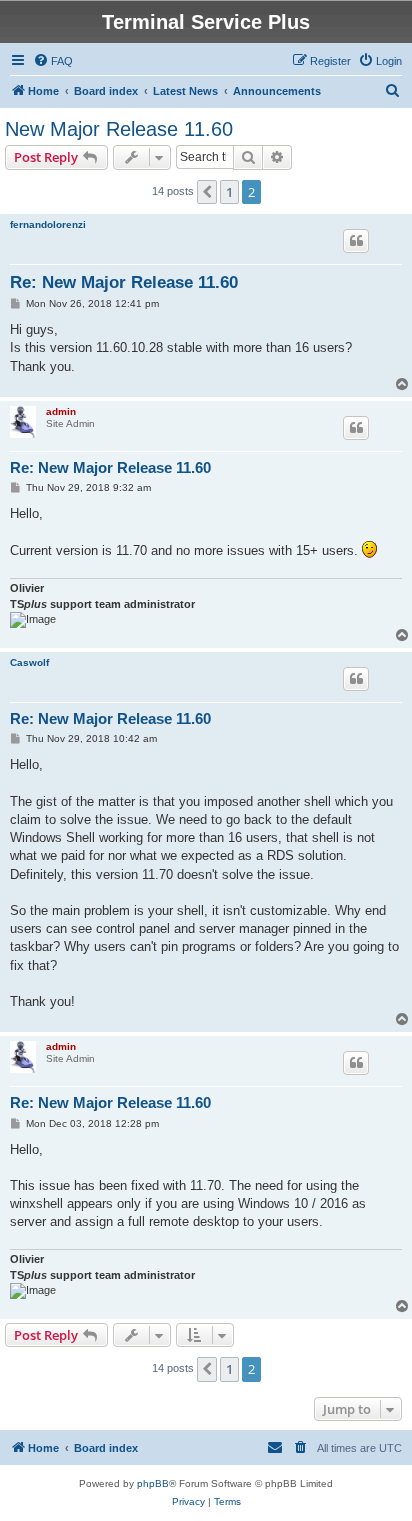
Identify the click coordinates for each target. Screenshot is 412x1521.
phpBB (153, 1483)
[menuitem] (53, 61)
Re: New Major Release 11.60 (124, 282)
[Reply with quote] (356, 241)
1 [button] (229, 192)
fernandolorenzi (48, 224)
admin (61, 411)
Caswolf (29, 662)
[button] (207, 192)
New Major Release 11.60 (119, 129)
